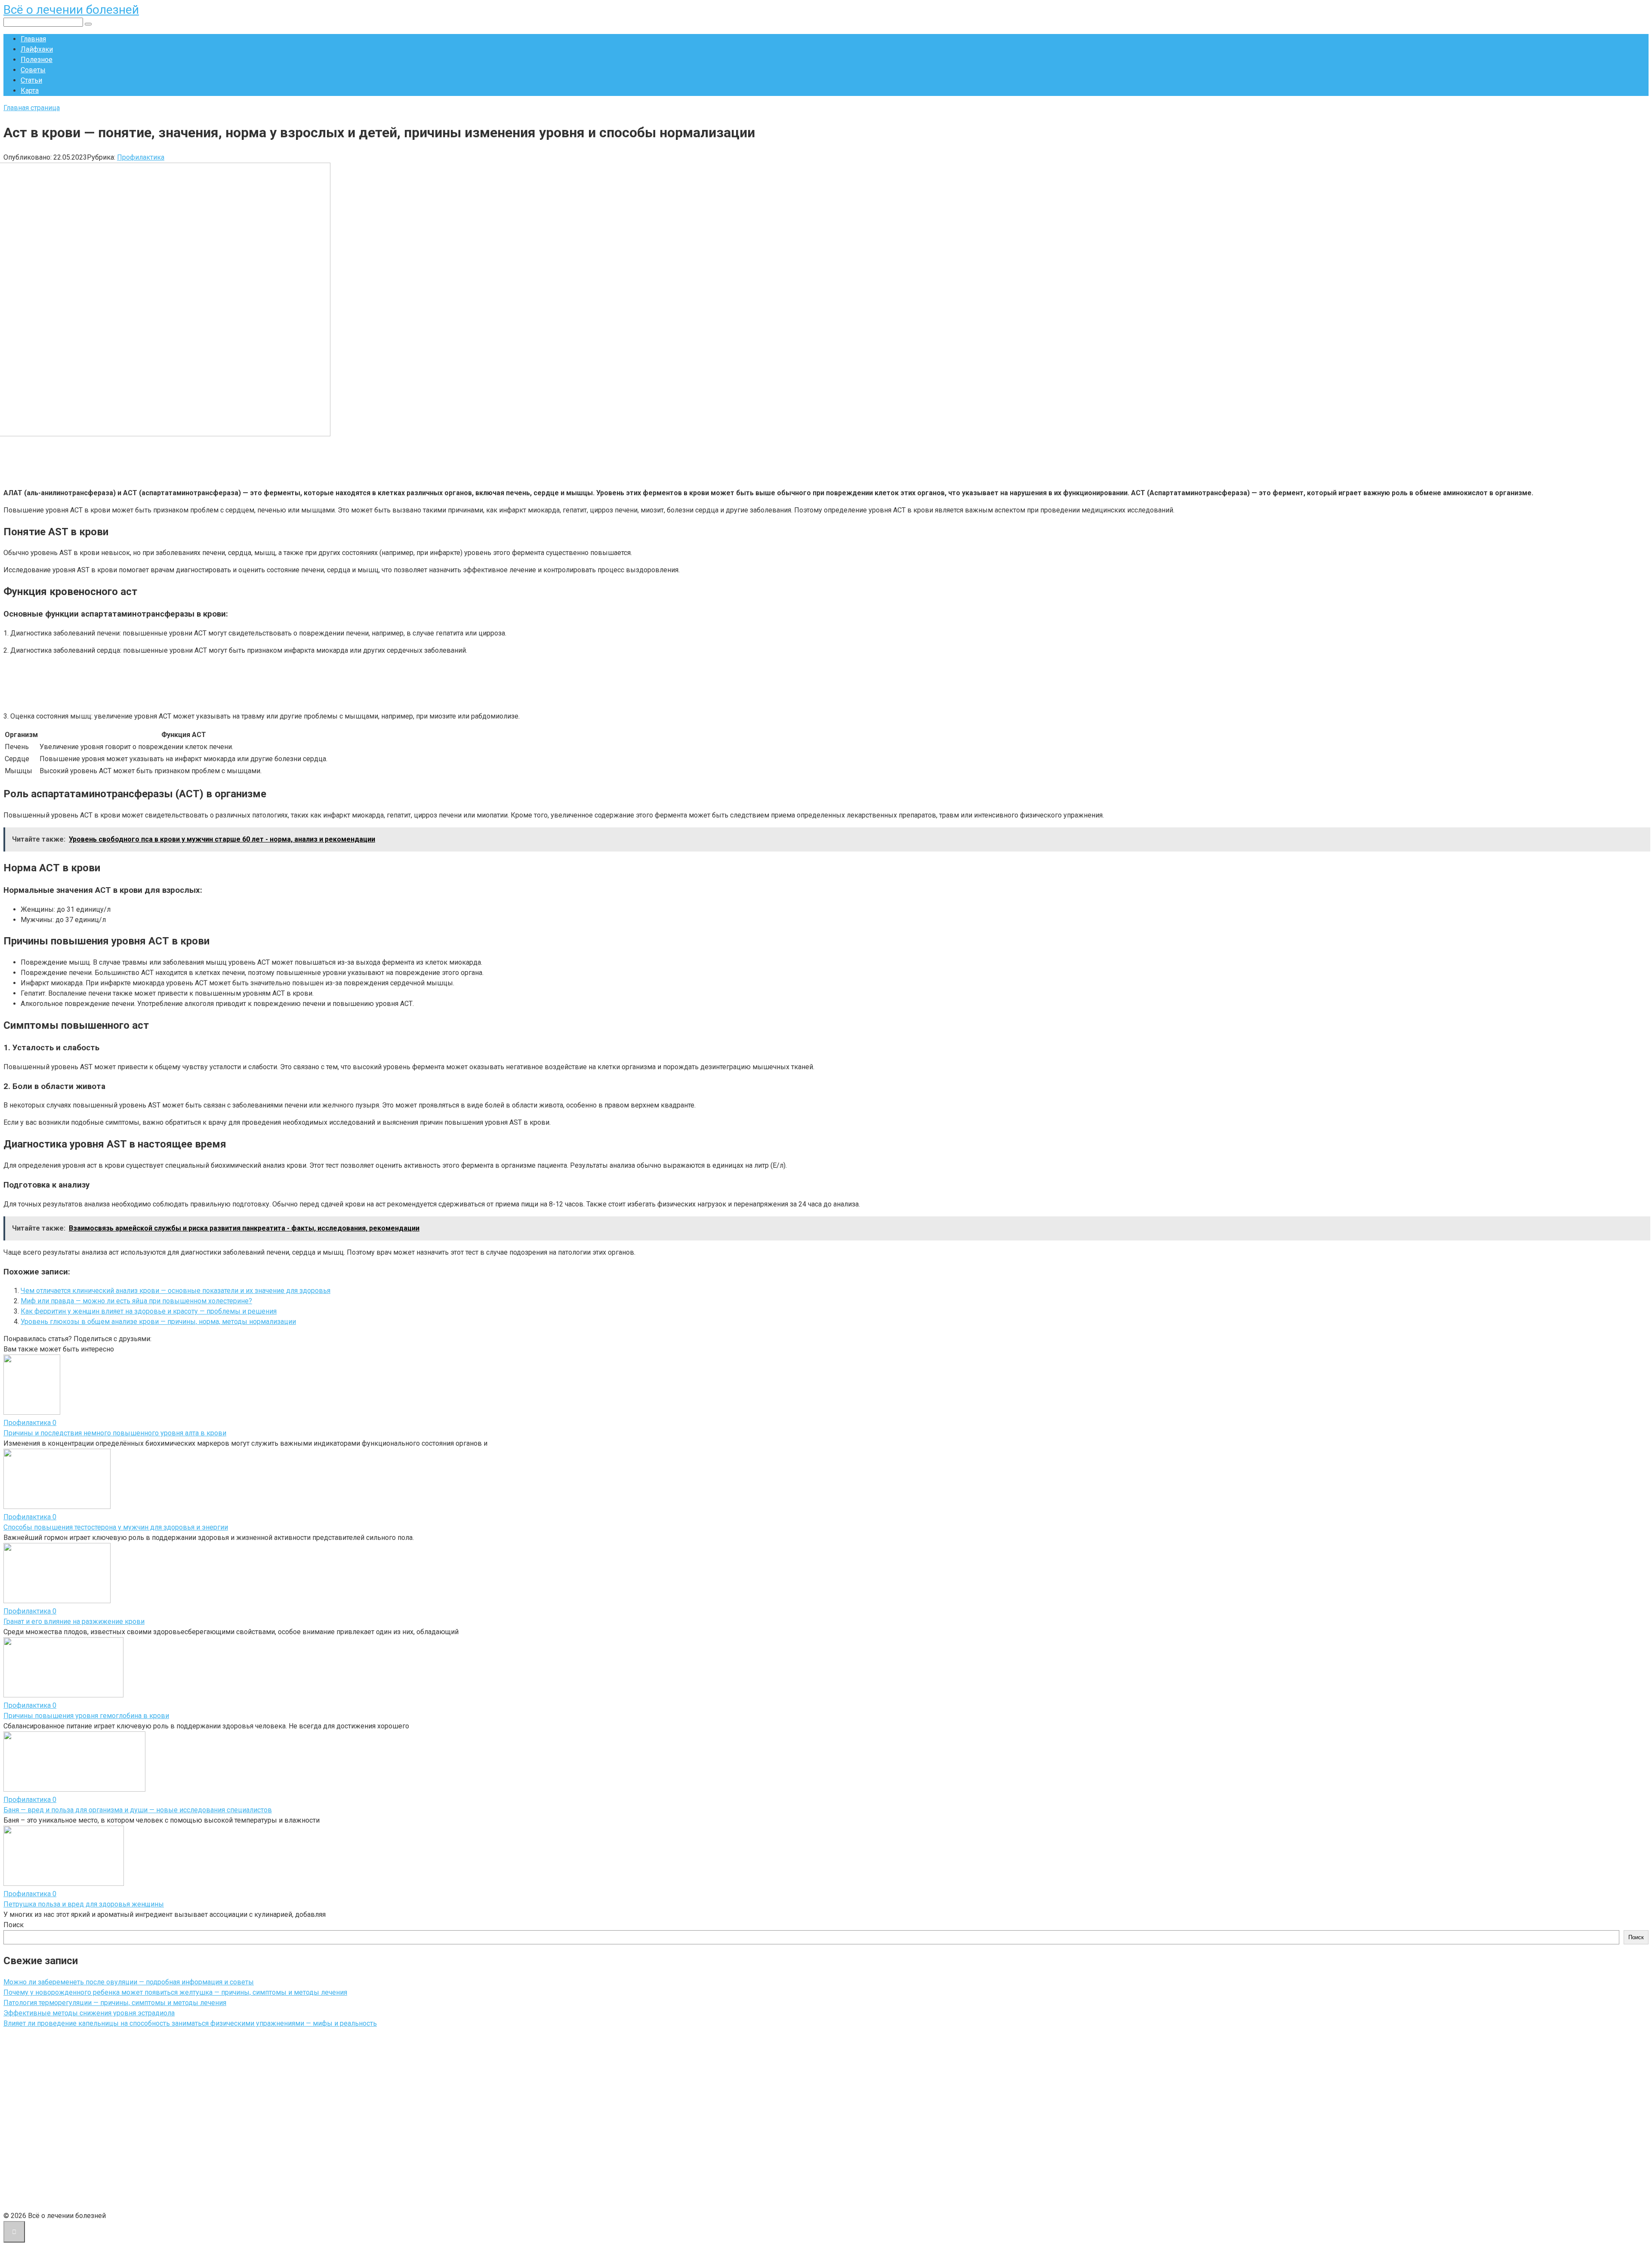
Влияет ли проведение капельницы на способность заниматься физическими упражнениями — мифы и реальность (190, 2023)
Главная (33, 39)
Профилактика (141, 157)
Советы (33, 70)
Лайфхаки (37, 49)
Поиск (14, 1925)
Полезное (37, 60)
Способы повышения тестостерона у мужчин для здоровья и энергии (116, 1527)
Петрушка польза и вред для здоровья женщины (84, 1904)
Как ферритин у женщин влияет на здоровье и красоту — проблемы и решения (149, 1311)
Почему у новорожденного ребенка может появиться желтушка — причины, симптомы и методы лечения (175, 1992)
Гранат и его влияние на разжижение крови (74, 1621)
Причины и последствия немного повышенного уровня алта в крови (115, 1433)
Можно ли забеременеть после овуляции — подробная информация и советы (129, 1982)
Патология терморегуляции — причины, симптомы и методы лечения (115, 2003)
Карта (30, 91)
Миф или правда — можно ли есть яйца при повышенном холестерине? (136, 1301)
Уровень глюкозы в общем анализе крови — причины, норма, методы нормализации (158, 1322)
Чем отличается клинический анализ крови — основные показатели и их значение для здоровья (176, 1291)
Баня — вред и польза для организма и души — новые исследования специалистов (138, 1810)
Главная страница (32, 108)
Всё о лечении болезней (71, 10)
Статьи (31, 80)
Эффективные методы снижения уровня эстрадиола (89, 2013)
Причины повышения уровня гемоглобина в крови (86, 1716)
